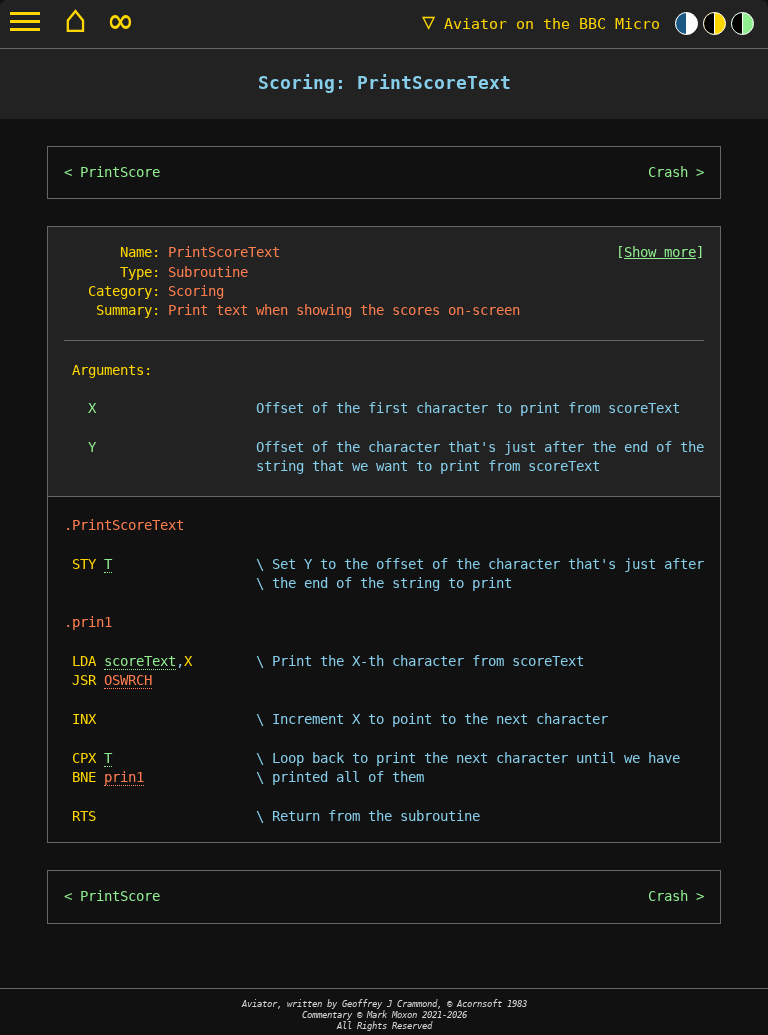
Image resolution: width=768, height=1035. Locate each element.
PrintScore (120, 172)
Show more (660, 252)
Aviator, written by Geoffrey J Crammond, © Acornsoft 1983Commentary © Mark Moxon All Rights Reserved (384, 1014)
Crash (668, 172)
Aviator (541, 24)
